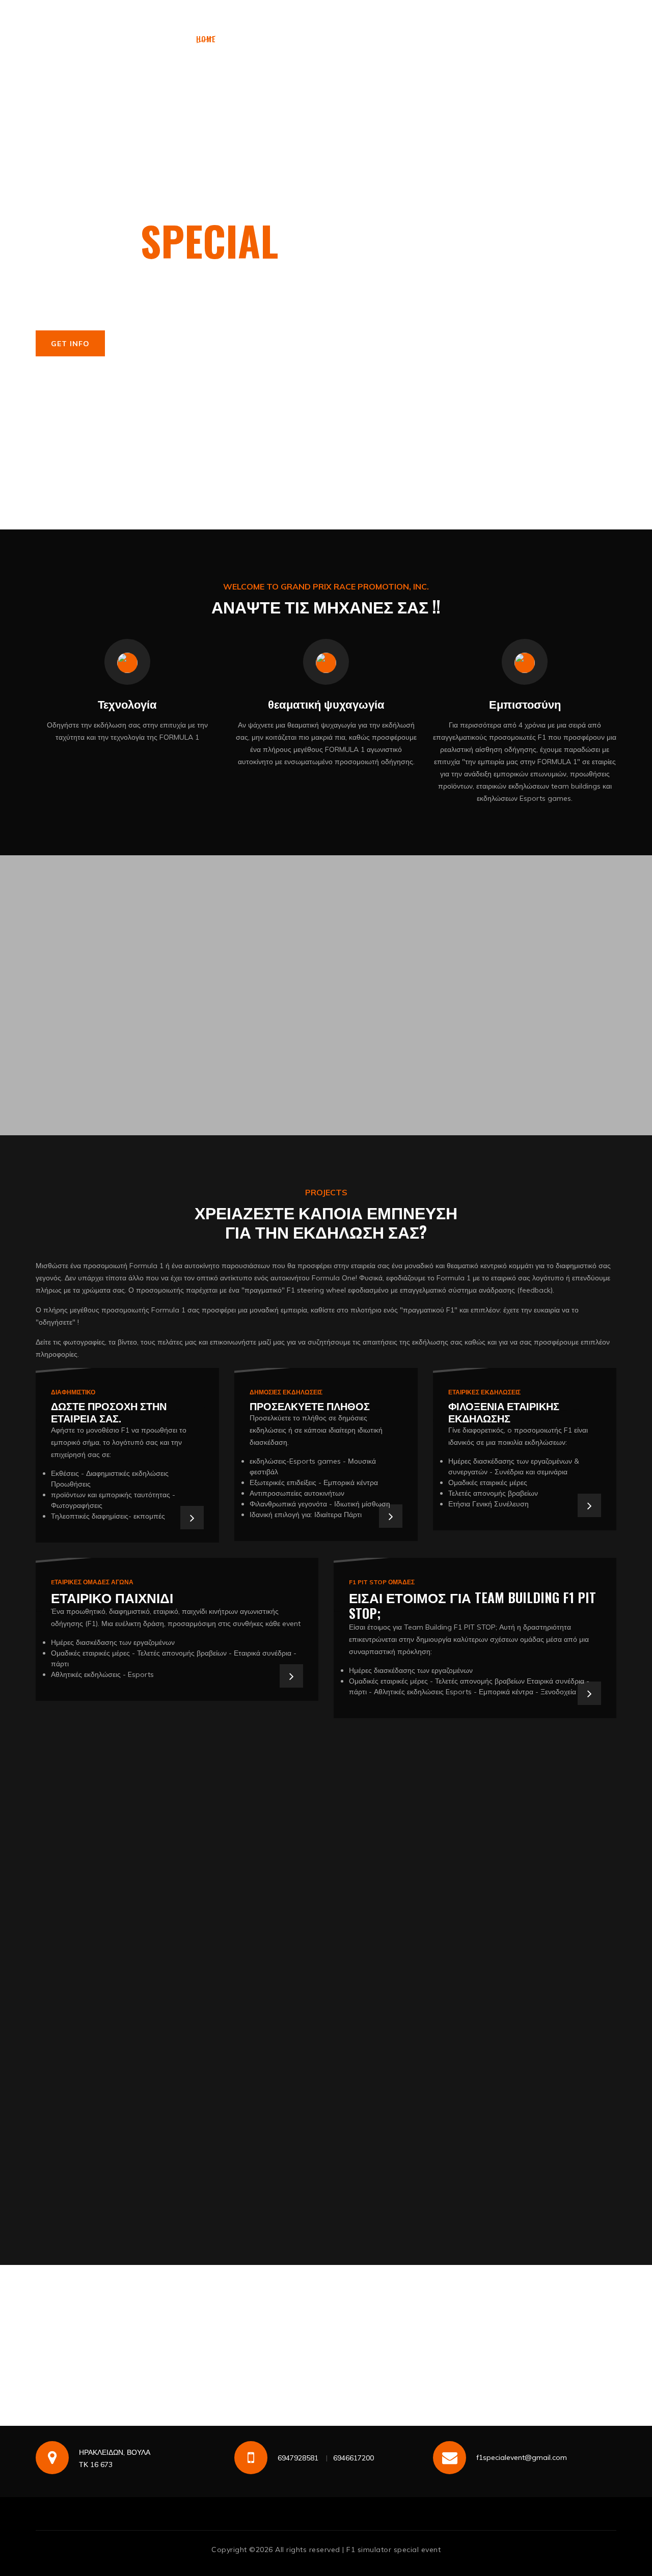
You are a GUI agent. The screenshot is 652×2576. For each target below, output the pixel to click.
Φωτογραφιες (316, 39)
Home (206, 39)
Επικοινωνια (326, 61)
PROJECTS (422, 39)
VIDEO (374, 39)
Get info (70, 344)
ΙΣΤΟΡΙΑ (251, 39)
